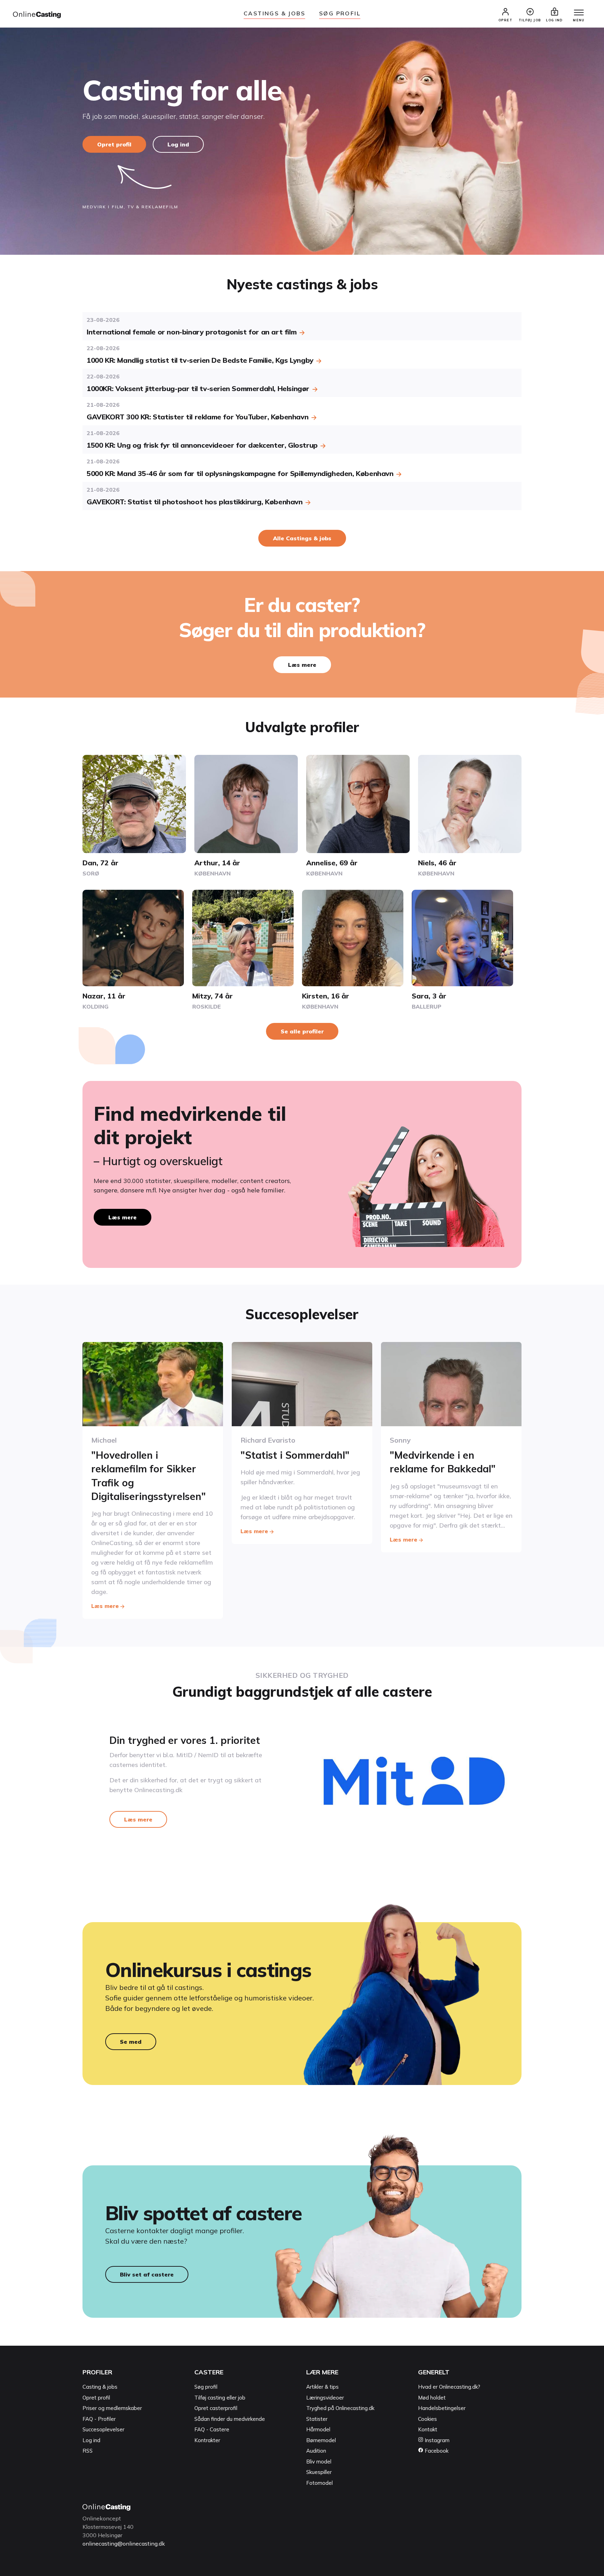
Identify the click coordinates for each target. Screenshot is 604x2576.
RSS (88, 2451)
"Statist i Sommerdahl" (295, 1455)
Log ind (178, 144)
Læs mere (302, 665)
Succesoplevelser (103, 2429)
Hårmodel (318, 2429)
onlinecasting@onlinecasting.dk (124, 2543)
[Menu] (579, 13)
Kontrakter (207, 2440)
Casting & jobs (100, 2387)
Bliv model (319, 2462)
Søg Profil (340, 13)
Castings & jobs (274, 13)
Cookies (427, 2419)
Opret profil (114, 144)
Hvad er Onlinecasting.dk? (449, 2387)
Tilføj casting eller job (220, 2398)
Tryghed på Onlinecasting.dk (340, 2408)
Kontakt (428, 2429)
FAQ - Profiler (99, 2419)
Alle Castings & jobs (302, 538)
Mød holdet (432, 2398)
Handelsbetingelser (442, 2408)
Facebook (436, 2451)
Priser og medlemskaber (112, 2408)
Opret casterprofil (216, 2408)
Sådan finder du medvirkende (230, 2419)
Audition (316, 2451)
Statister (317, 2419)
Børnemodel (321, 2440)
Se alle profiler (302, 1031)
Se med (131, 2042)
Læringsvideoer (325, 2398)
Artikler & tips (322, 2387)
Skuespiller (319, 2472)
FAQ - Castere (212, 2429)
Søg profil (206, 2387)
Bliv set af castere (147, 2274)
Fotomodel (319, 2483)
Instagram (436, 2440)
